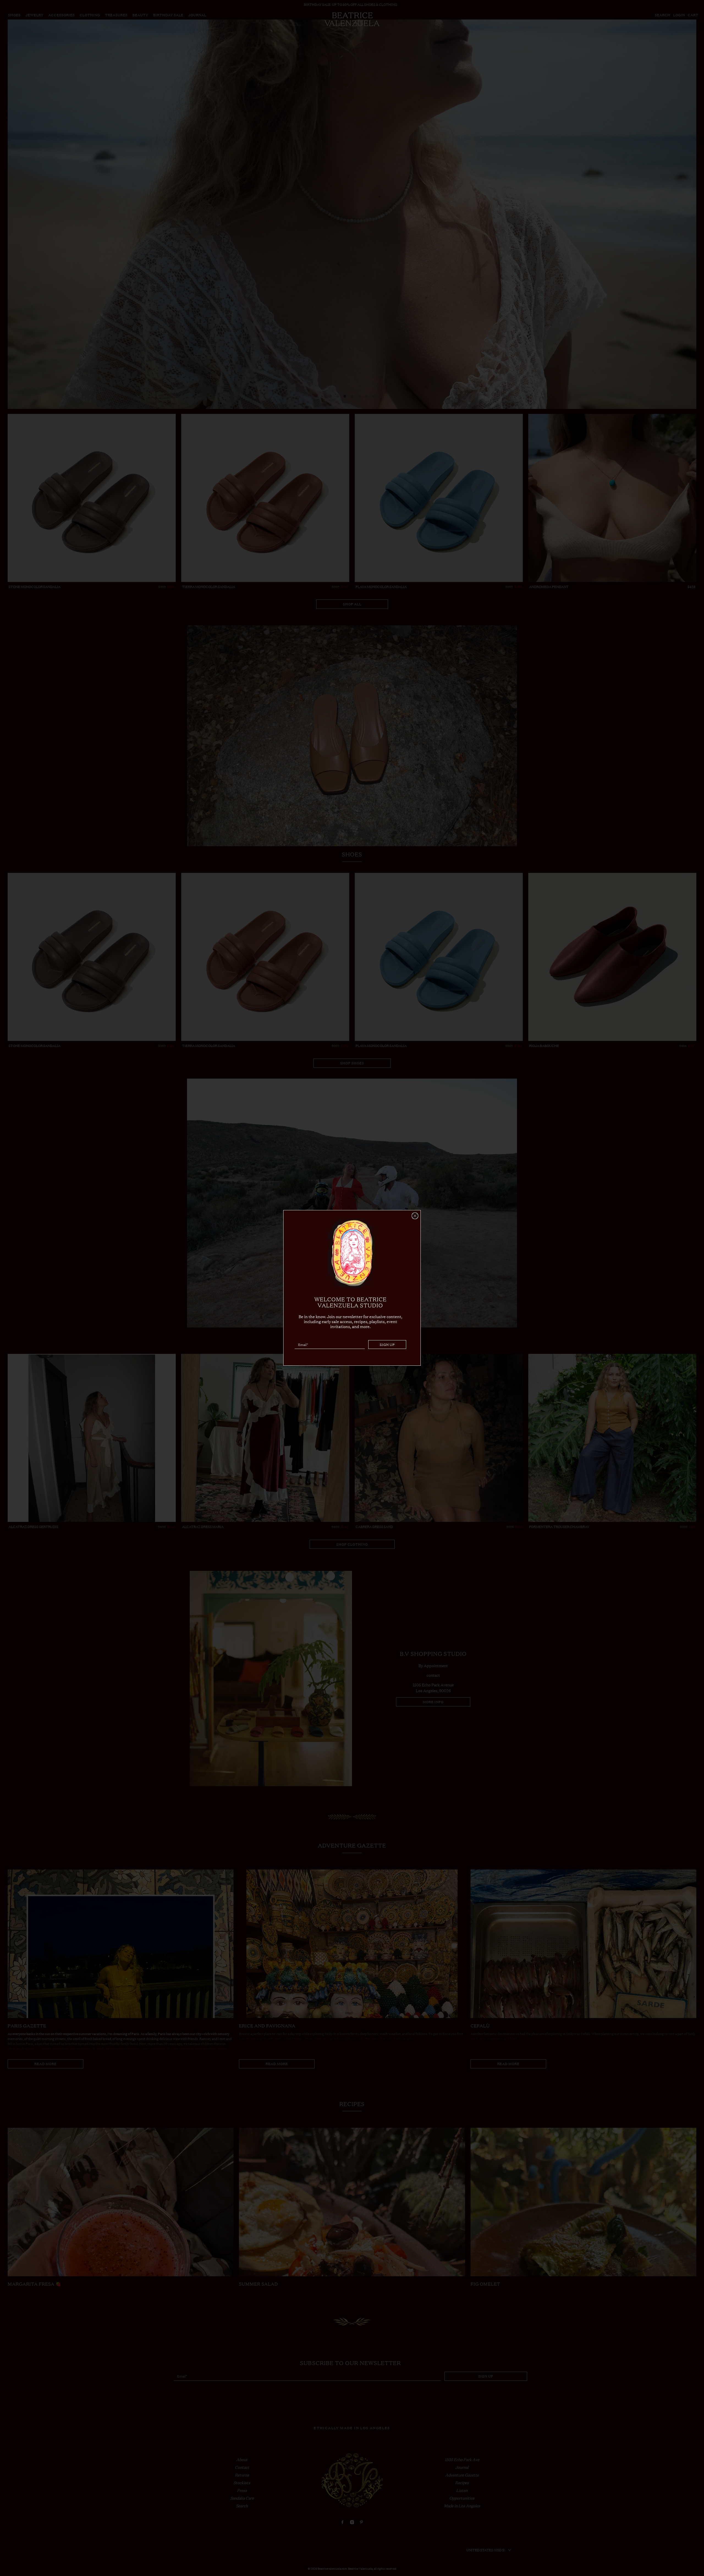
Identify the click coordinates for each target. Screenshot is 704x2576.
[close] (415, 1216)
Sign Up (387, 1345)
